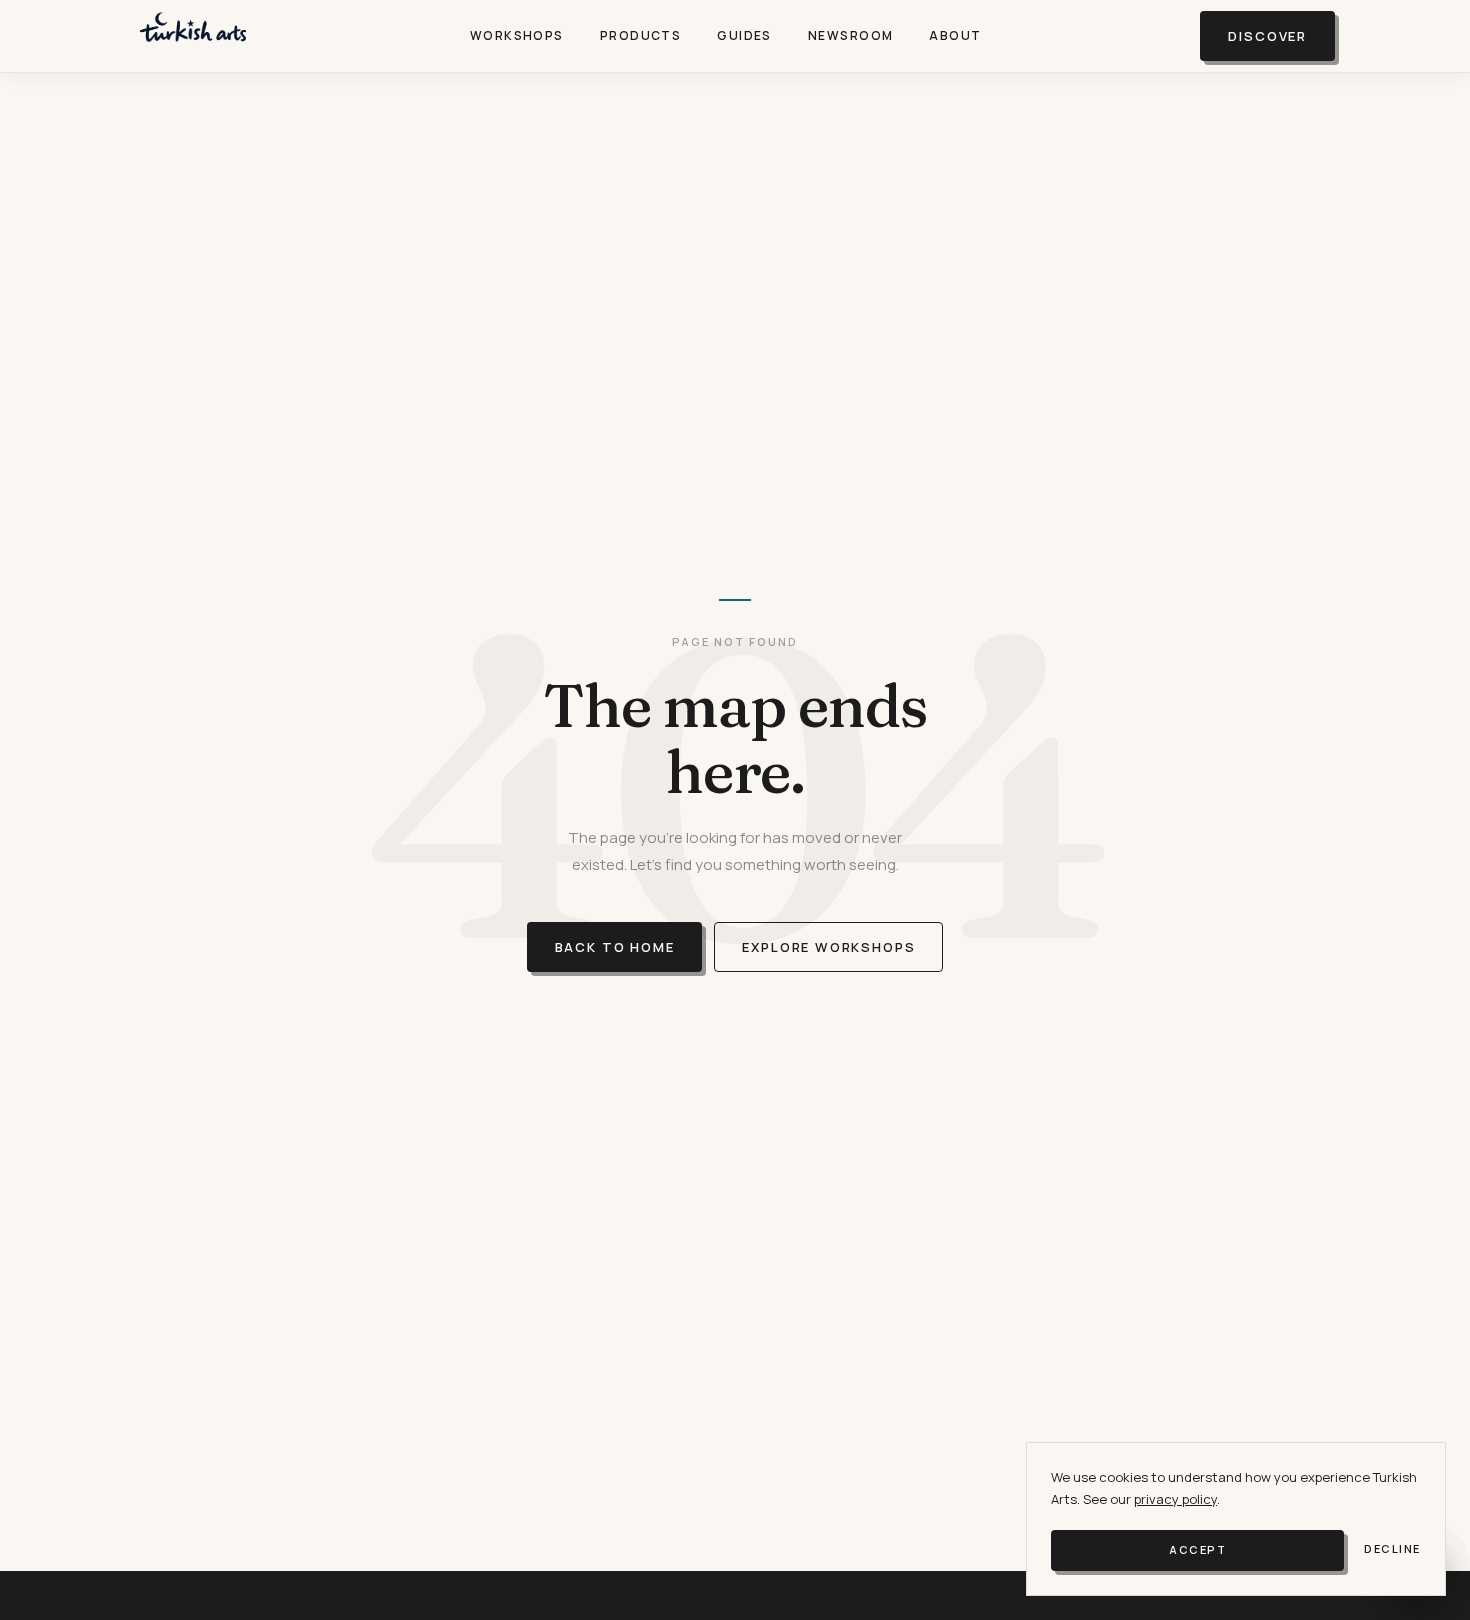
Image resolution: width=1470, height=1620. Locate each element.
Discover (1267, 36)
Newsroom (851, 35)
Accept (1197, 1549)
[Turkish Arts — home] (193, 36)
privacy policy (1175, 1499)
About (955, 35)
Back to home (615, 947)
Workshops (517, 35)
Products (641, 35)
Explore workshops (828, 947)
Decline (1392, 1548)
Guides (744, 35)
